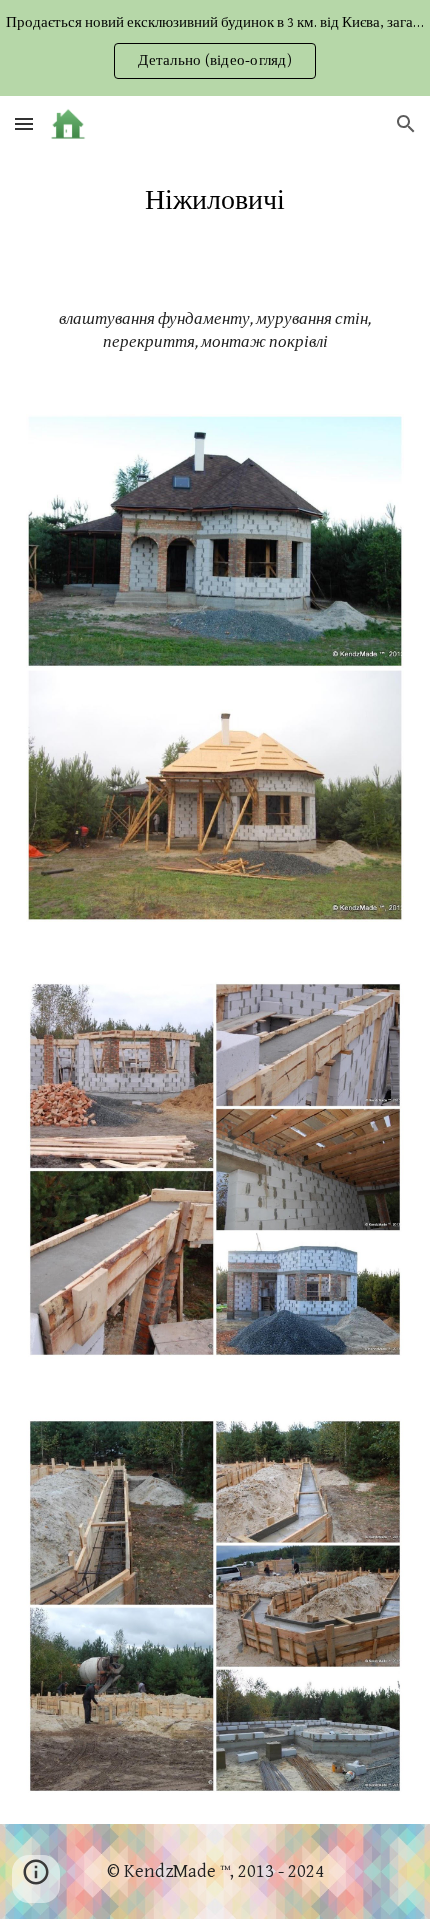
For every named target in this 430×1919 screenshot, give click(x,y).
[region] (215, 48)
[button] (24, 123)
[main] (215, 201)
